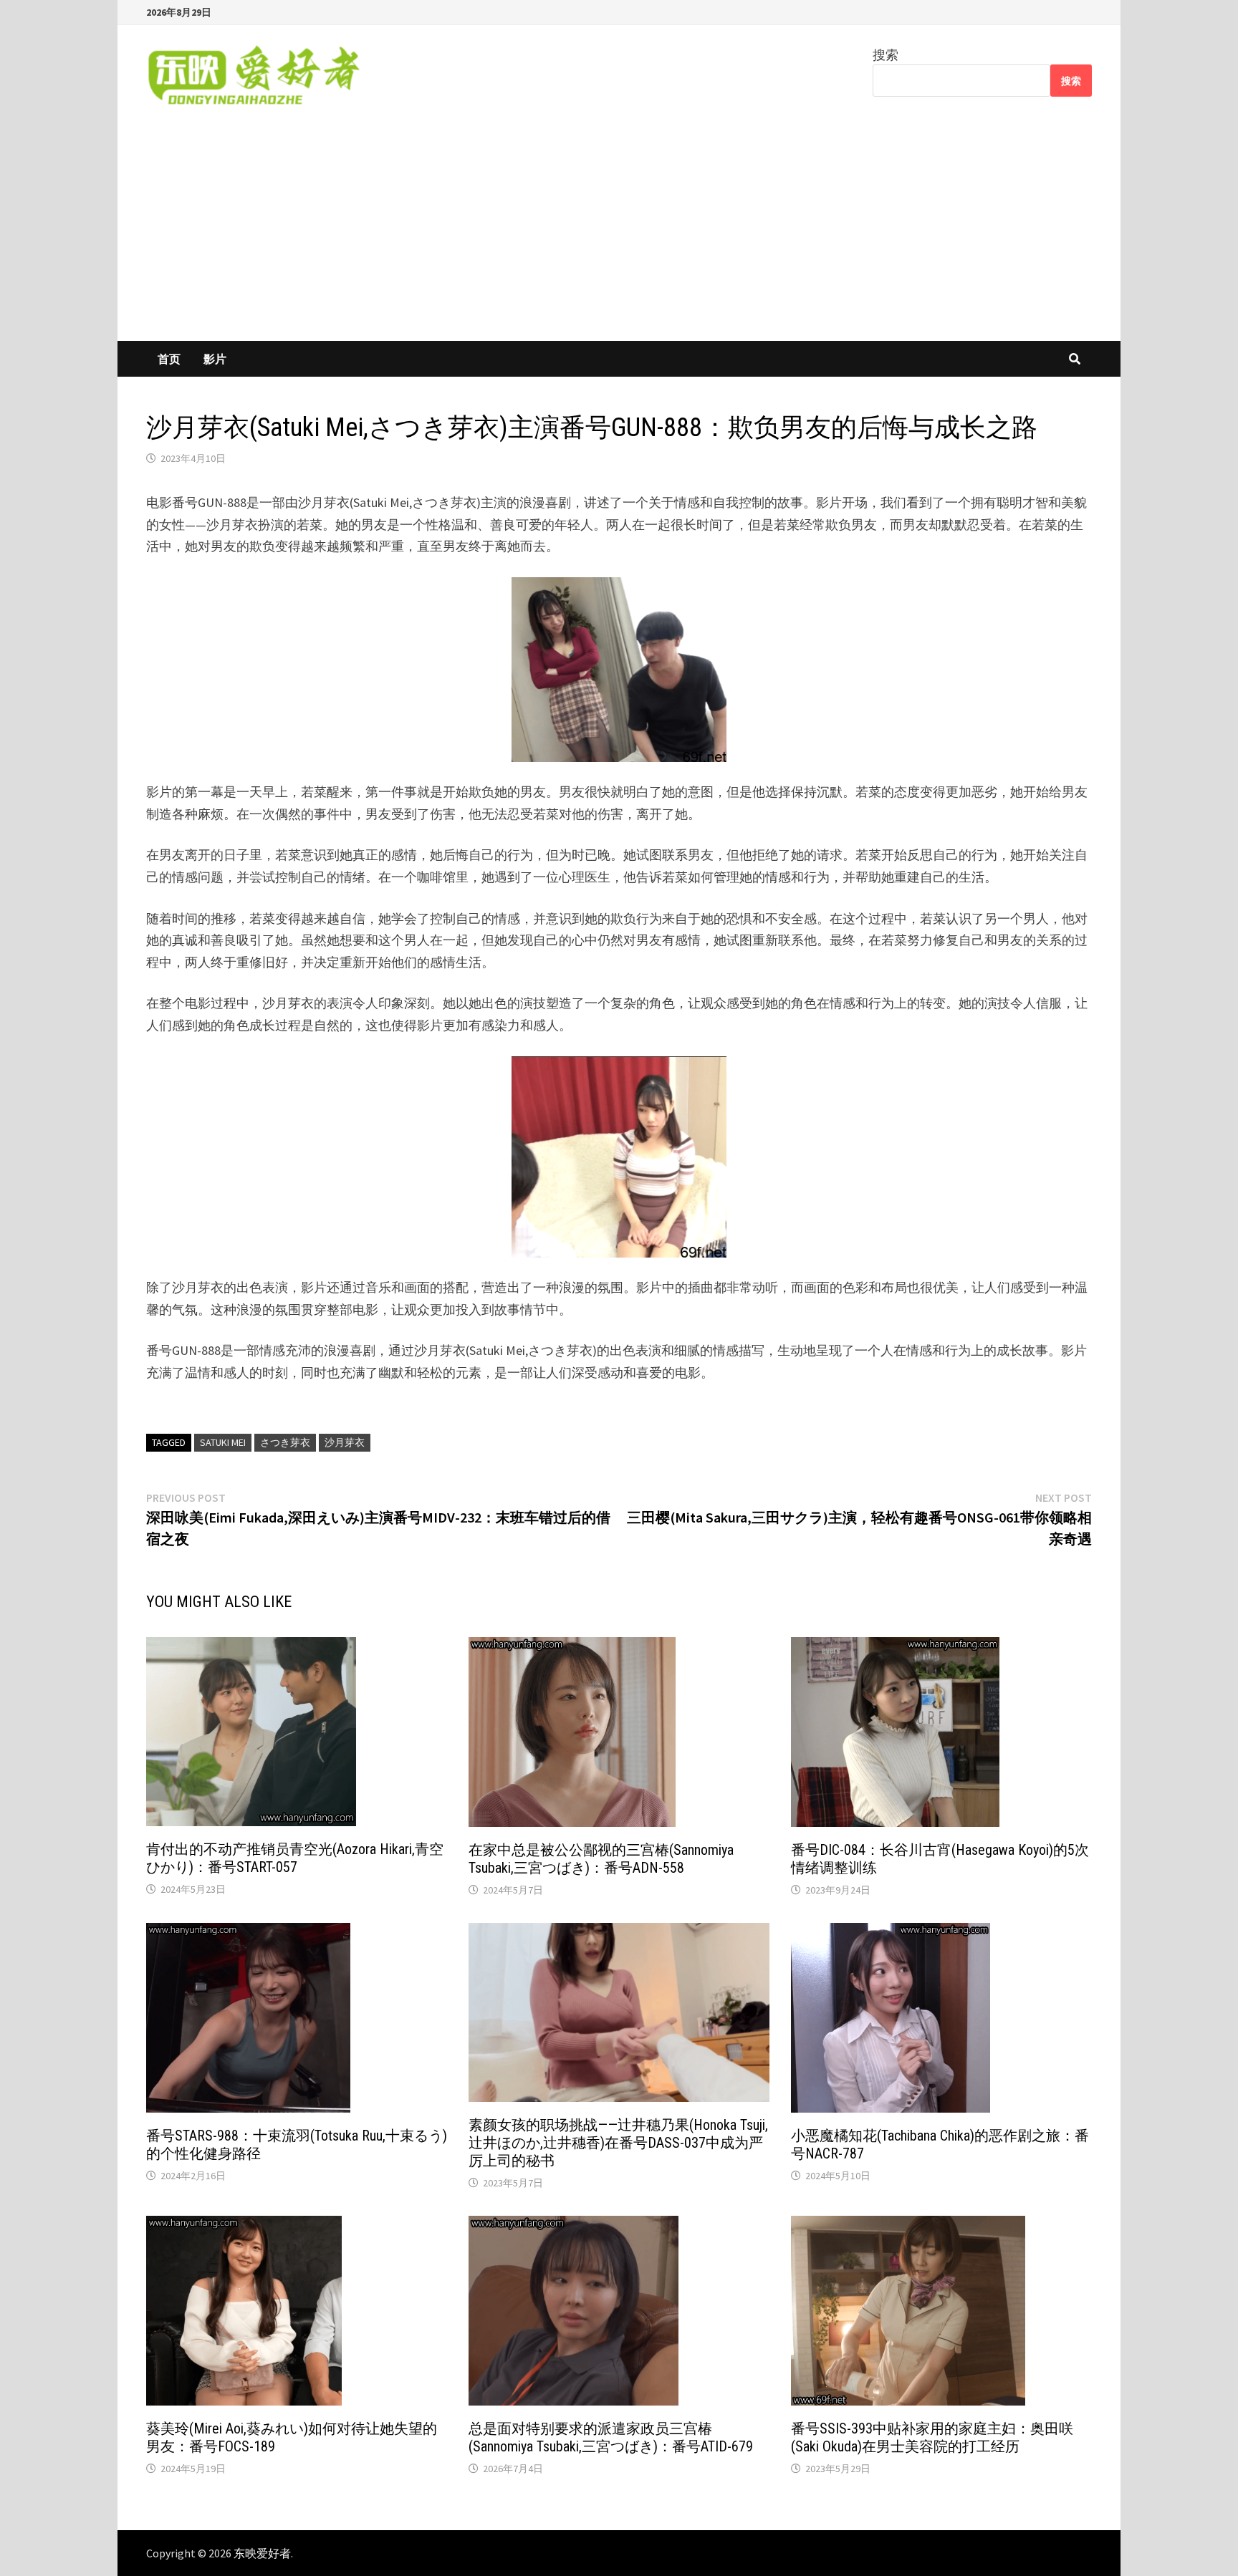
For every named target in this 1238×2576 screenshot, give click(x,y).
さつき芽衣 (285, 1442)
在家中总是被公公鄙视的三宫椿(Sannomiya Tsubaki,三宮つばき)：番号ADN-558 (601, 1859)
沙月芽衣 (345, 1442)
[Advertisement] (619, 233)
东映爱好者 (262, 2553)
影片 (215, 359)
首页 (169, 359)
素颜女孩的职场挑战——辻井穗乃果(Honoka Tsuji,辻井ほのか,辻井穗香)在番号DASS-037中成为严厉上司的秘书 (618, 2143)
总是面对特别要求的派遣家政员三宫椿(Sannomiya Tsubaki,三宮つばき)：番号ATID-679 (611, 2437)
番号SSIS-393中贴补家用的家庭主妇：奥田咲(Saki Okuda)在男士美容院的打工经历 (932, 2437)
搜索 (886, 55)
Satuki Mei (223, 1442)
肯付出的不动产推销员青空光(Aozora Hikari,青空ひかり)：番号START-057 (295, 1858)
